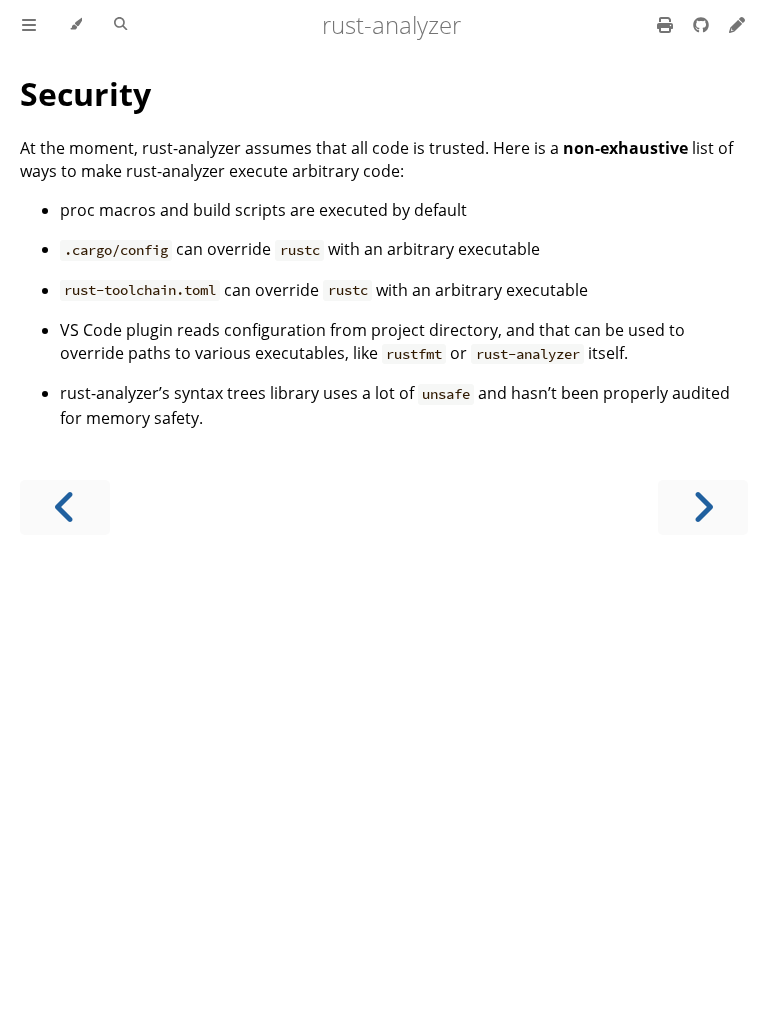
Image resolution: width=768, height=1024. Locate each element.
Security (85, 93)
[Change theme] (75, 25)
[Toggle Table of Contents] (29, 25)
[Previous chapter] (65, 507)
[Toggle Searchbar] (120, 25)
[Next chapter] (703, 507)
